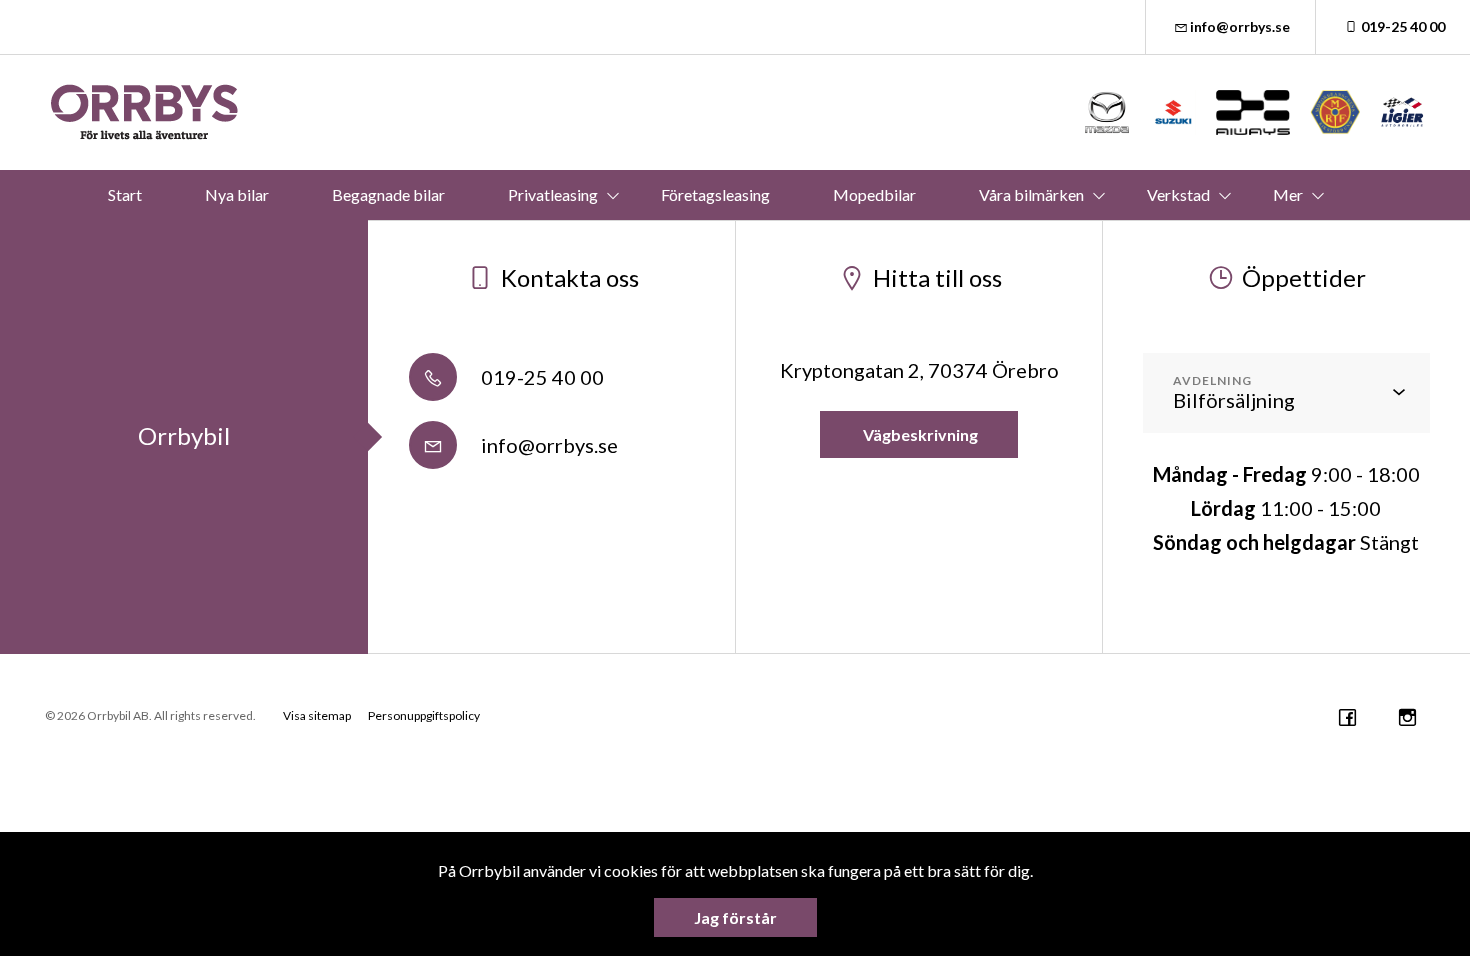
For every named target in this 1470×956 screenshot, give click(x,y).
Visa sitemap (317, 715)
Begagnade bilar (388, 194)
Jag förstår (735, 917)
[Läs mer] (1107, 112)
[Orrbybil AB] (145, 112)
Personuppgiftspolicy (424, 715)
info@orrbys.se (1240, 26)
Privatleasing (553, 194)
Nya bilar (237, 194)
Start (125, 194)
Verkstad (1178, 194)
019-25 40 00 (1403, 26)
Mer (1288, 194)
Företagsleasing (715, 194)
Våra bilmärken (1031, 194)
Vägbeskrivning (919, 434)
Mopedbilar (874, 194)
